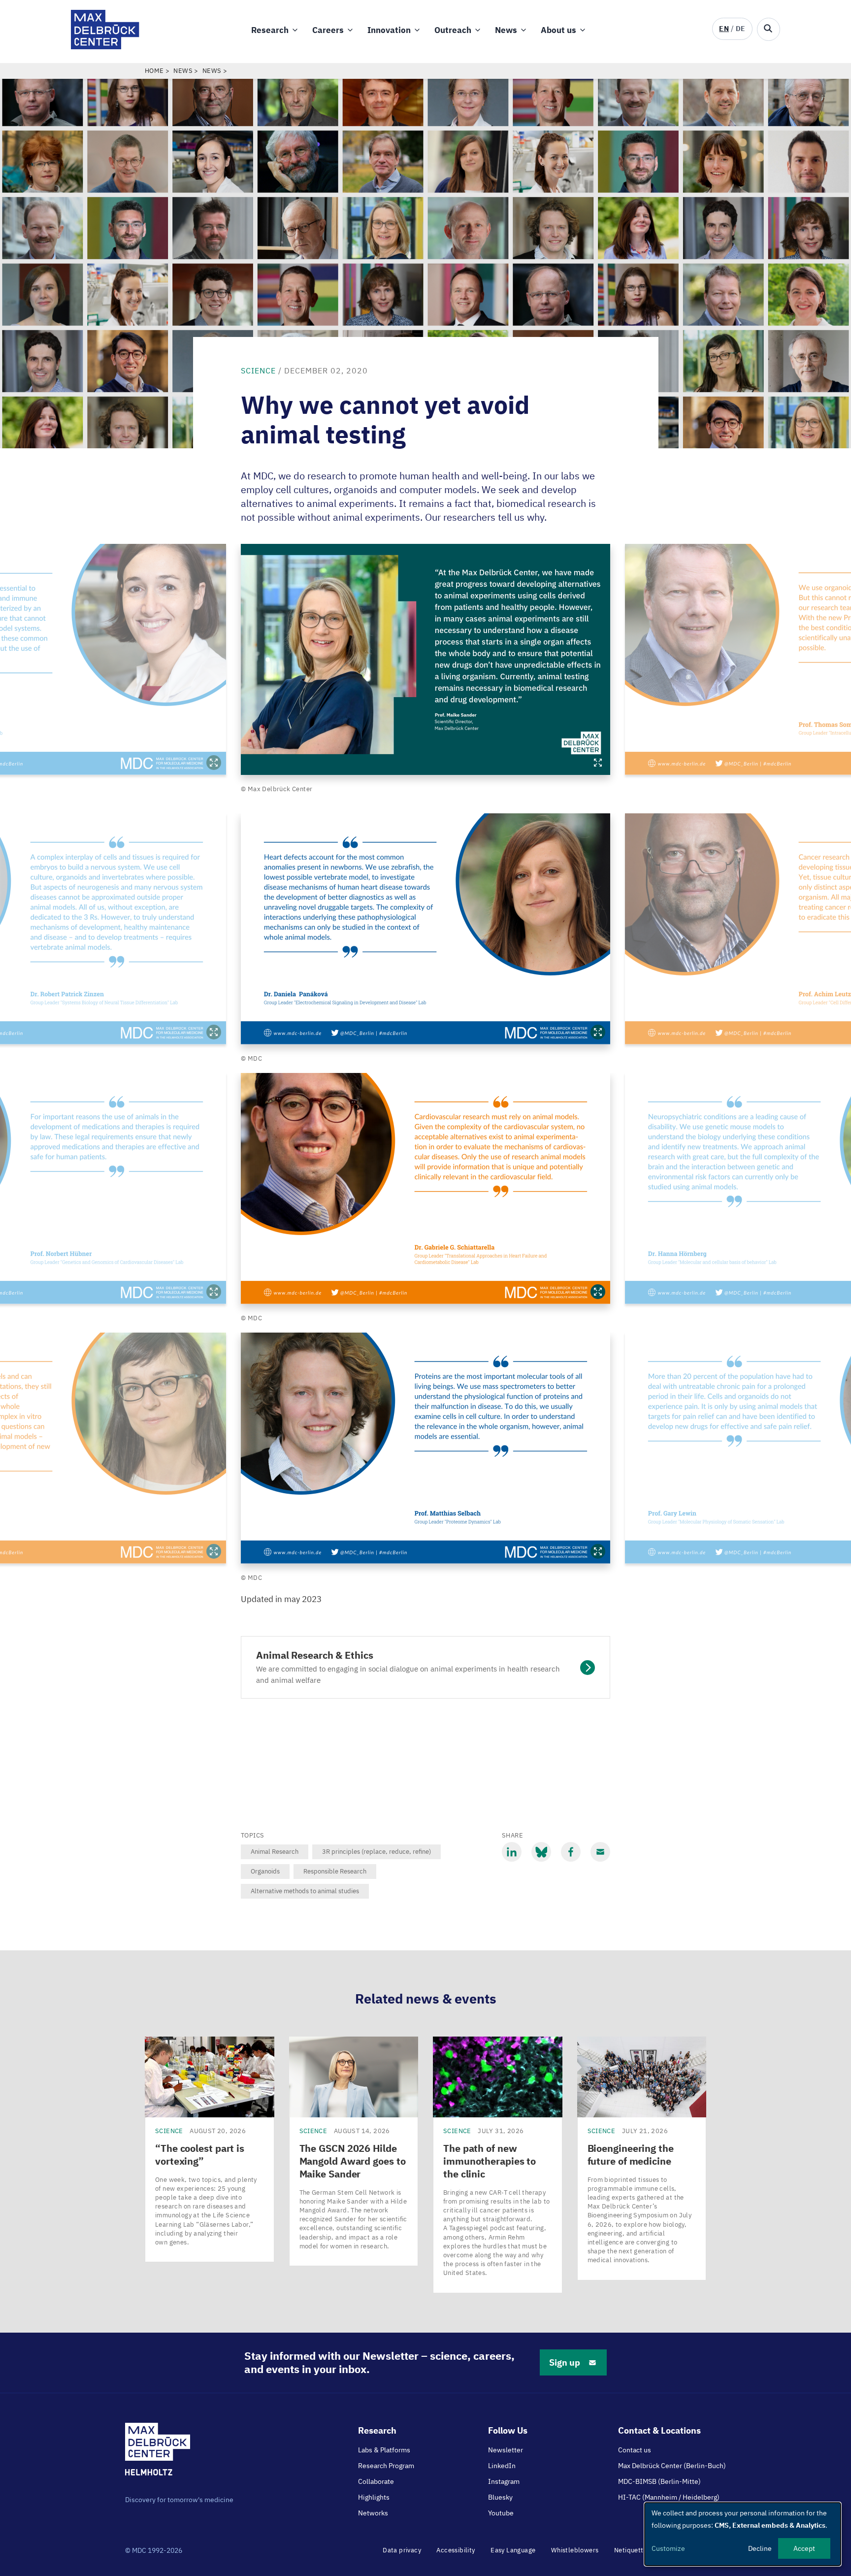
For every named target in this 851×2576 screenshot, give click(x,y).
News (506, 30)
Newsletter (506, 2450)
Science (258, 370)
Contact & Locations (659, 2430)
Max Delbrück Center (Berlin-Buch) (672, 2466)
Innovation (389, 30)
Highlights (374, 2497)
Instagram (504, 2481)
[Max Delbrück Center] (105, 47)
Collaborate (376, 2481)
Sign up (565, 2362)
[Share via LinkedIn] (512, 1852)
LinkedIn (502, 2466)
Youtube (501, 2513)
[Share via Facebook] (571, 1852)
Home (154, 71)
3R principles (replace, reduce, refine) (376, 1852)
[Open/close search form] (769, 29)
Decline (760, 2548)
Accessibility (456, 2550)
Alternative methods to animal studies (305, 1891)
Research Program (386, 2466)
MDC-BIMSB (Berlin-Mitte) (659, 2481)
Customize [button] (668, 2548)
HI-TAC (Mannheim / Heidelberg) (669, 2497)
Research (270, 30)
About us (558, 30)
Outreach (453, 30)
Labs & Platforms (384, 2450)
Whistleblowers (575, 2550)
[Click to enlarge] (425, 659)
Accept (804, 2548)
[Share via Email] (600, 1852)
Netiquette (631, 2550)
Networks (373, 2513)
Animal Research (275, 1852)
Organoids (265, 1871)
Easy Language (513, 2550)
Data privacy (402, 2550)
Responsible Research (335, 1871)
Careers (328, 30)
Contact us (635, 2450)
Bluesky (500, 2497)
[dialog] (743, 2534)
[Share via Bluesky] (541, 1852)
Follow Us (508, 2430)
